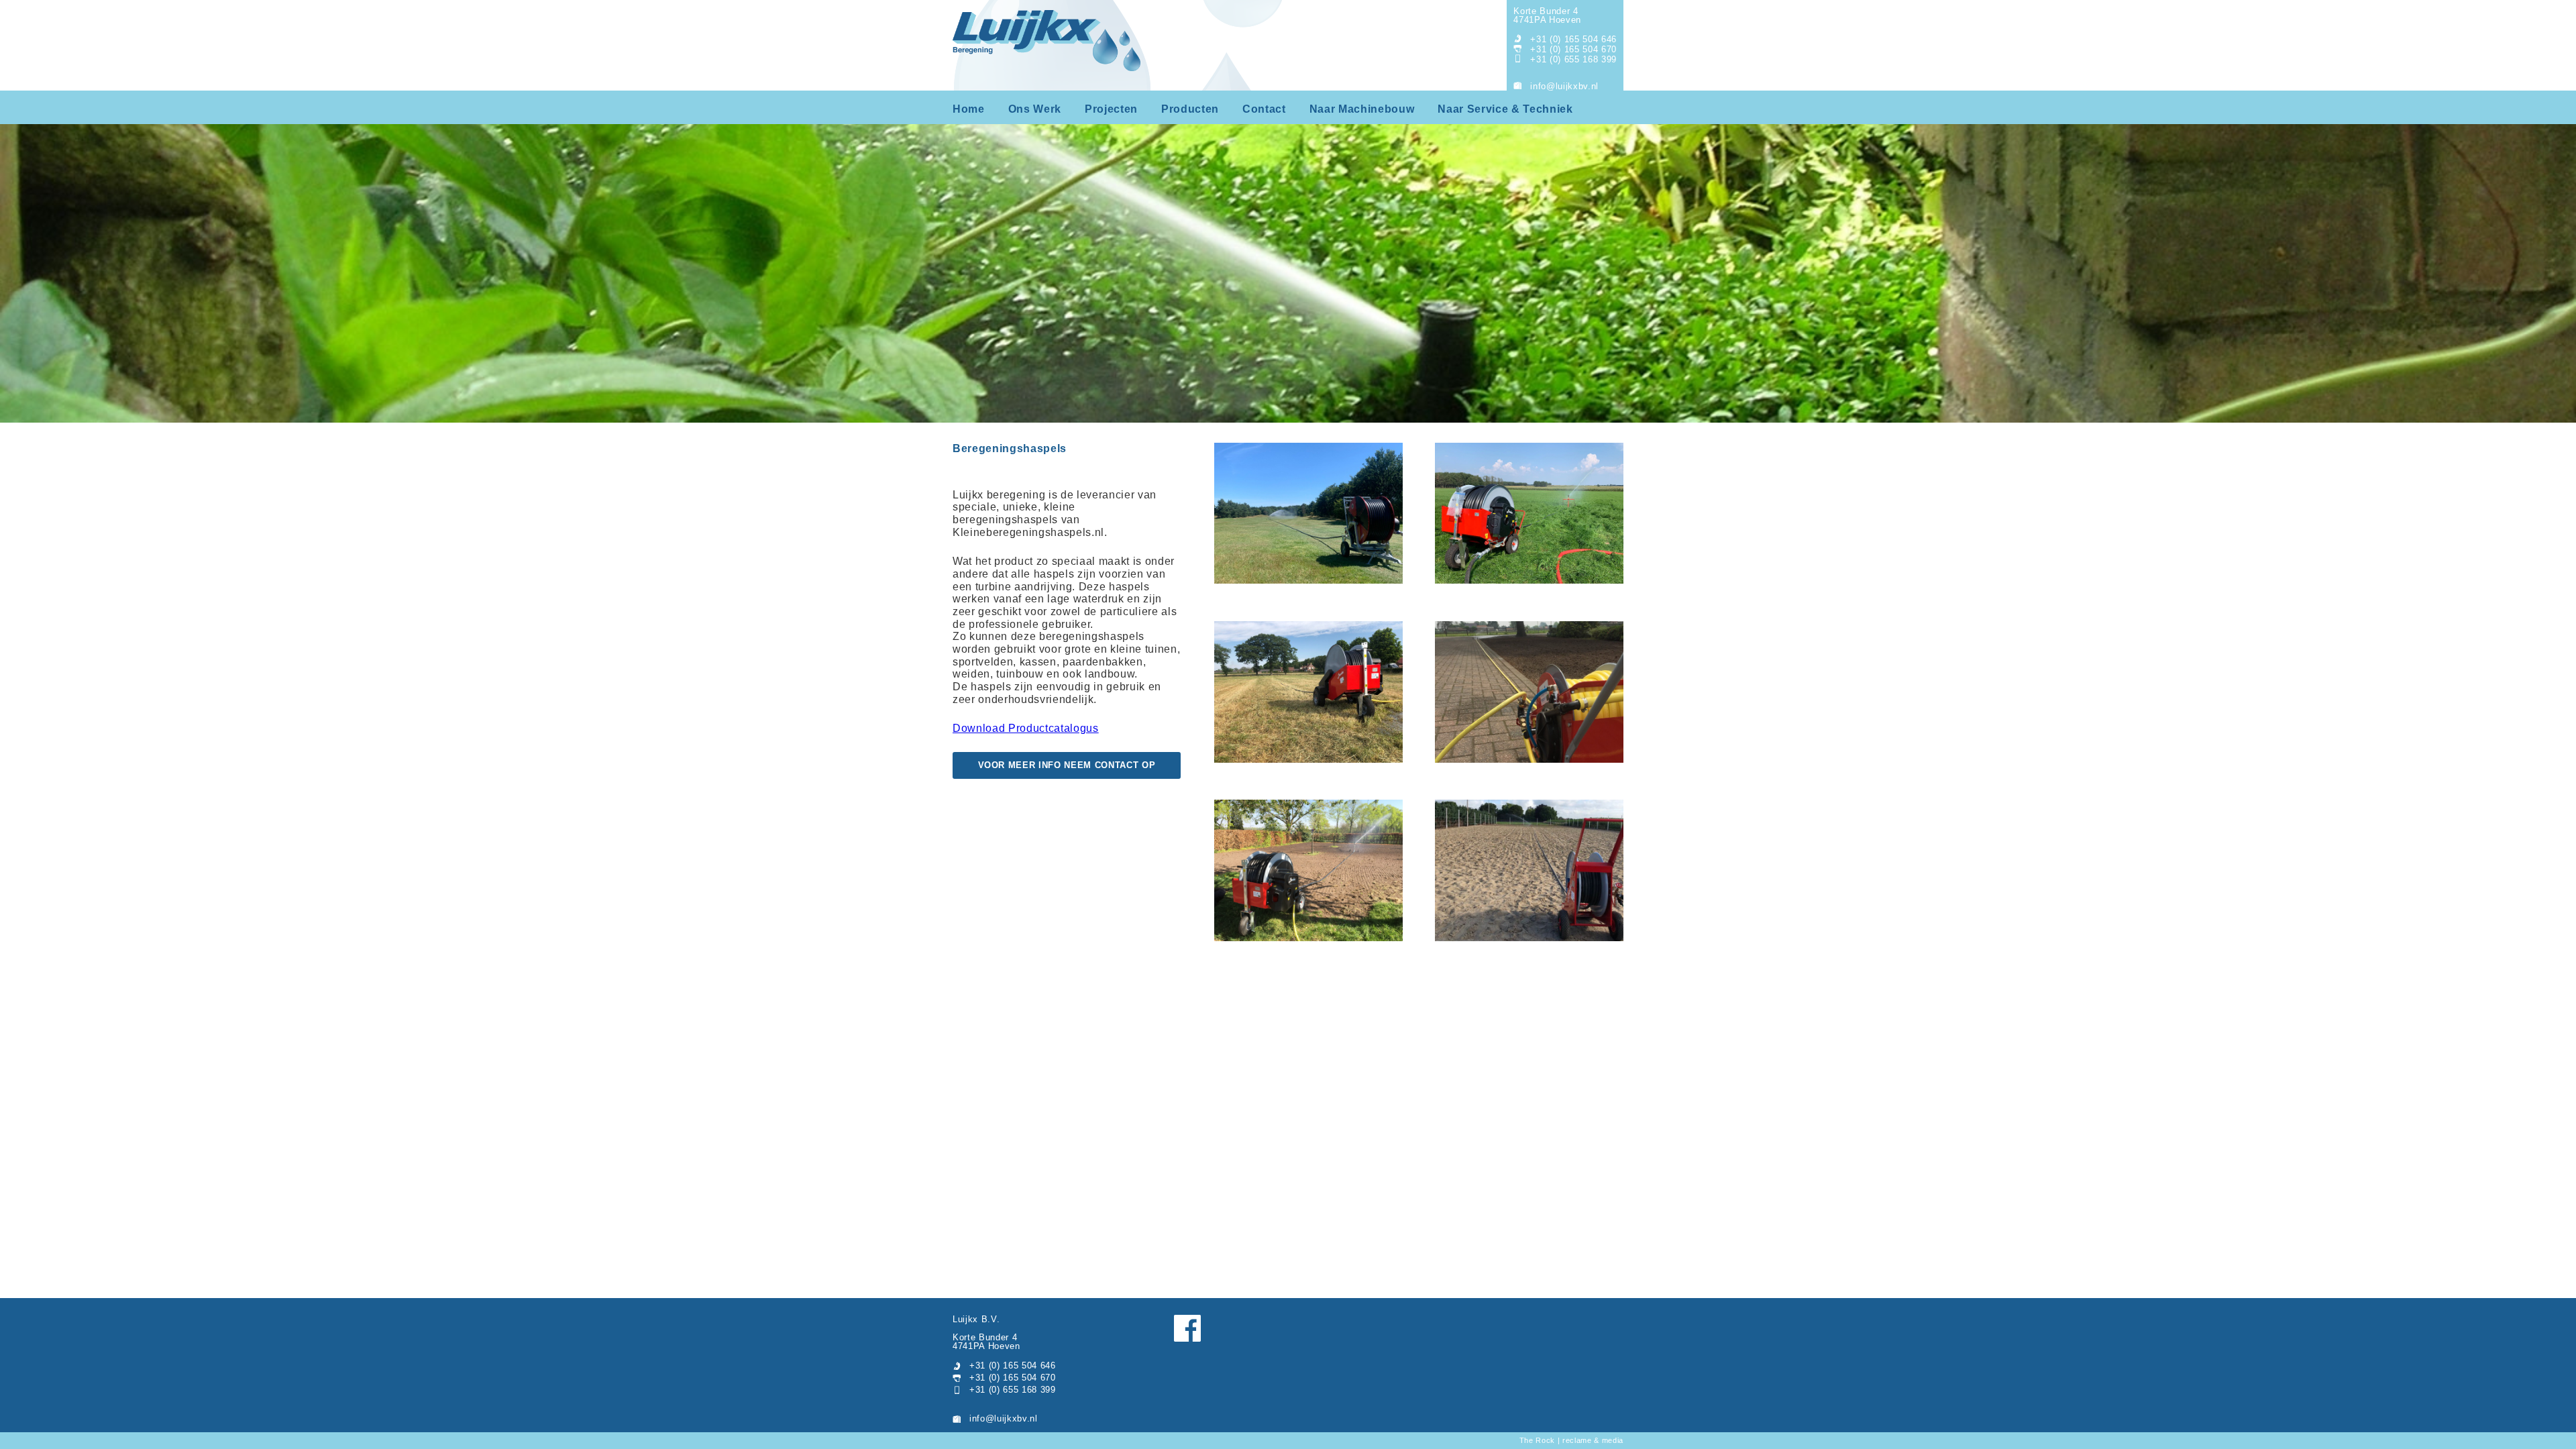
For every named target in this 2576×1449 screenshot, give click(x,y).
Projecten (1111, 109)
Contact (1264, 109)
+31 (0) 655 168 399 (1573, 59)
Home (969, 109)
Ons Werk (1035, 109)
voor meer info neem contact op (1067, 765)
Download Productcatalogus (1026, 728)
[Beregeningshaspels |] (1308, 515)
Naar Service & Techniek (1505, 109)
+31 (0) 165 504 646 (1573, 39)
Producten (1190, 109)
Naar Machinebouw (1362, 109)
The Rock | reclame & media (1571, 1440)
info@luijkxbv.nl (1564, 86)
